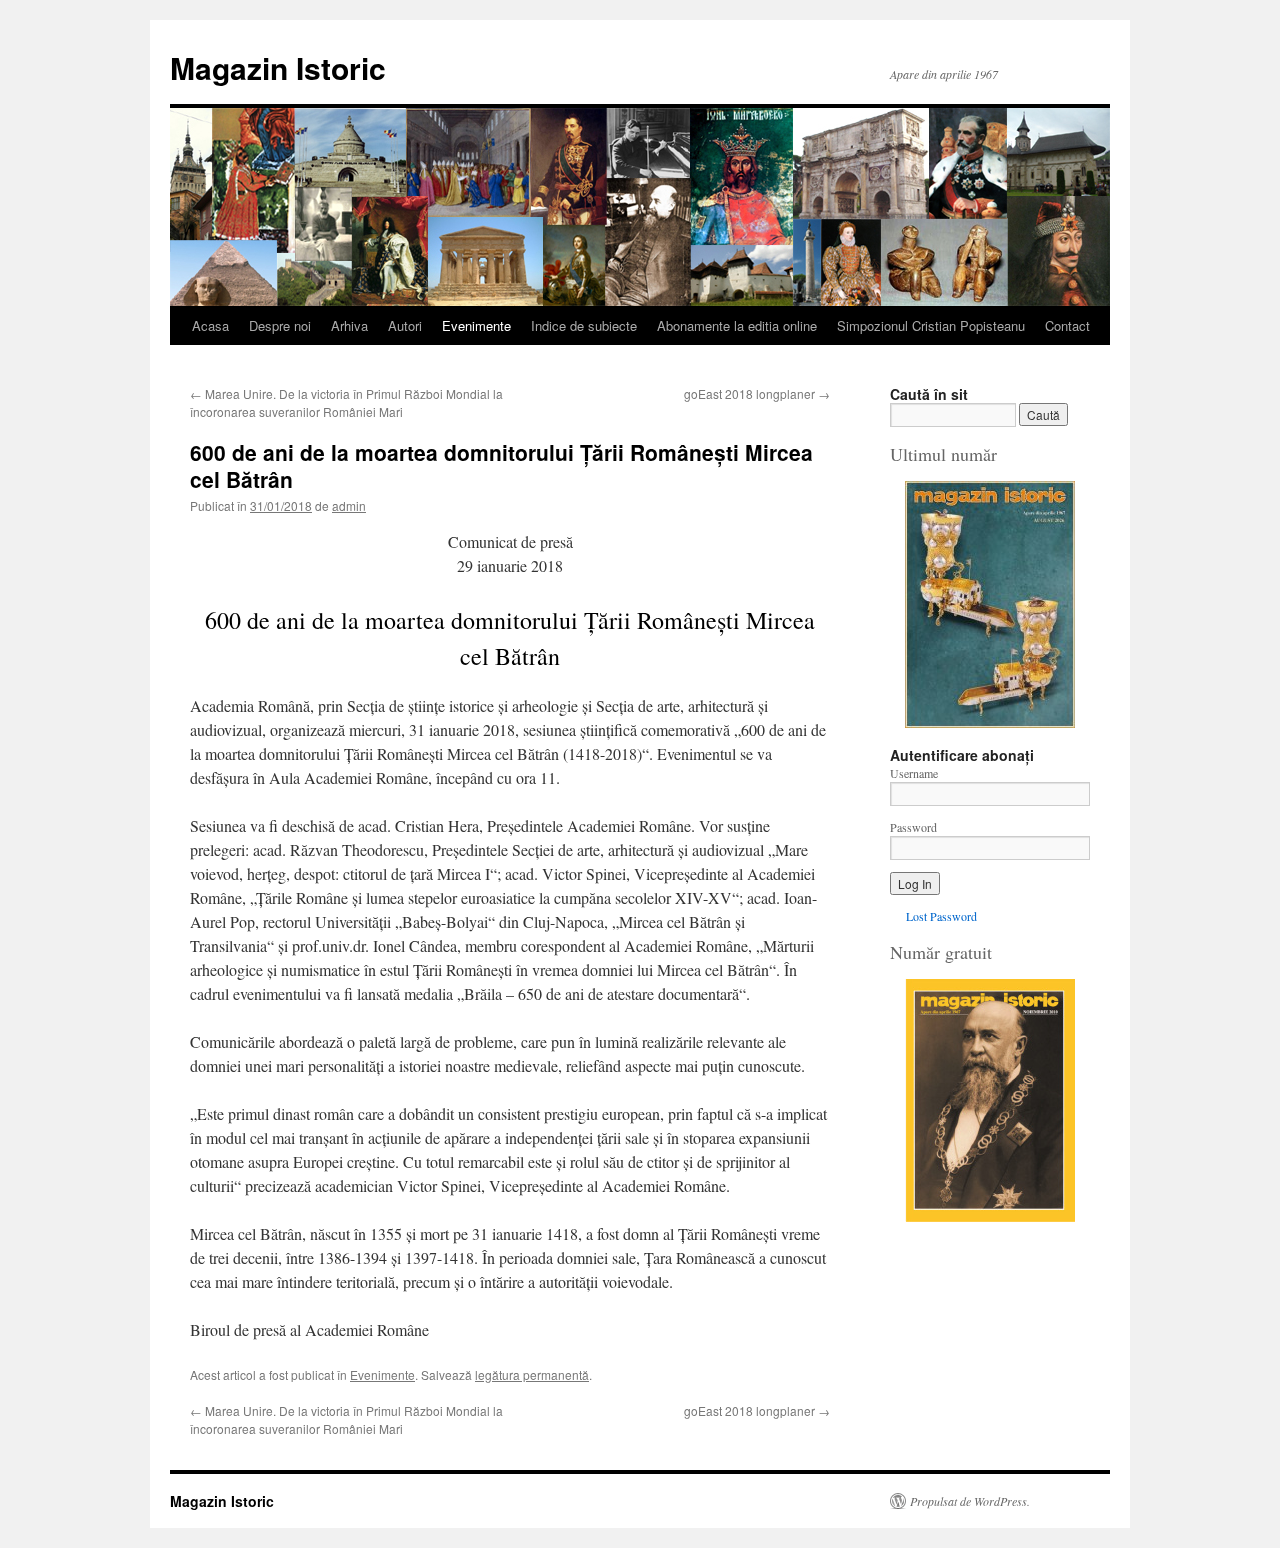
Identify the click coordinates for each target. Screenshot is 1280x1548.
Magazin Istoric (278, 67)
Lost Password (941, 916)
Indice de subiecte (584, 325)
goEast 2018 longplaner (757, 393)
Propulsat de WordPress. (970, 1501)
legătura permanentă (532, 1374)
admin (349, 505)
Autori (405, 325)
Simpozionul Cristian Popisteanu (931, 325)
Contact (1067, 325)
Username (914, 773)
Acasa (210, 325)
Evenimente (476, 325)
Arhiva (349, 325)
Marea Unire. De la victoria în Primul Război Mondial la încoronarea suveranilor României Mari (346, 402)
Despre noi (280, 325)
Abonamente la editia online (737, 325)
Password (913, 827)
